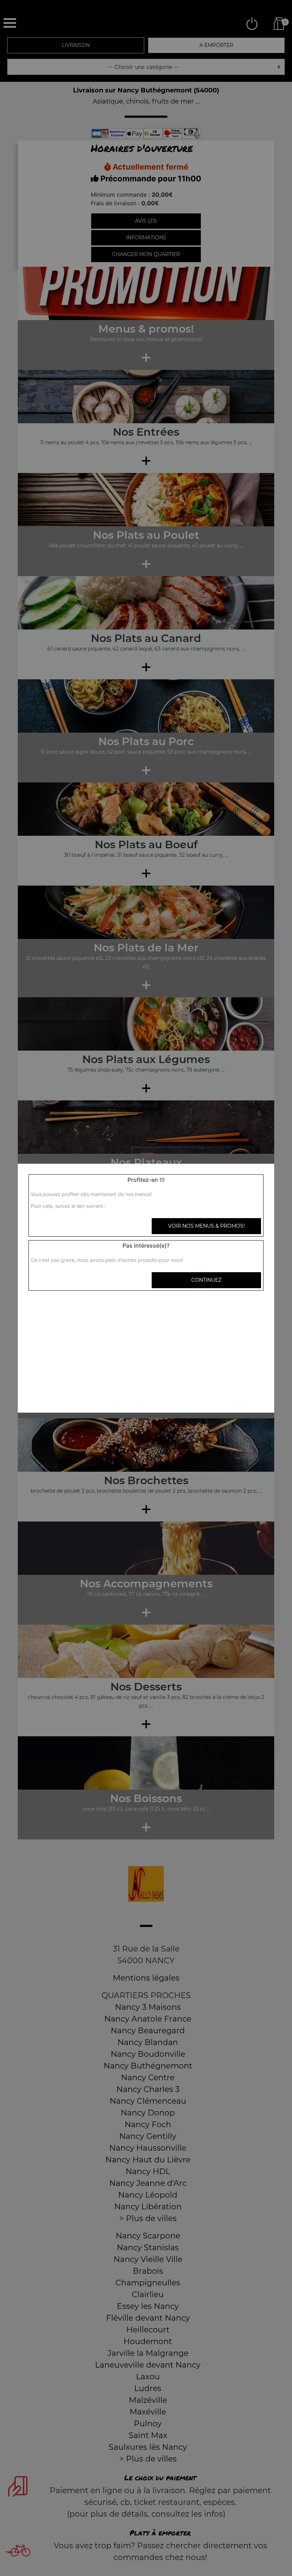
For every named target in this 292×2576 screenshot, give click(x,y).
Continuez (206, 1280)
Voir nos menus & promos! (207, 1226)
